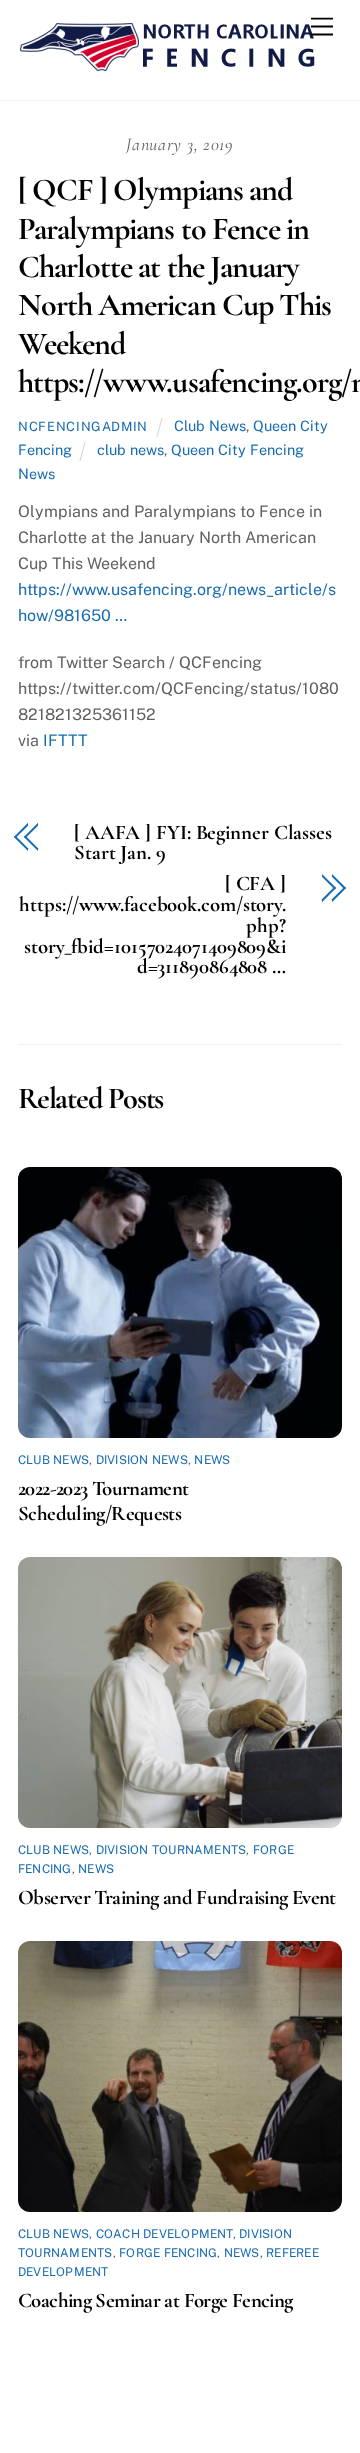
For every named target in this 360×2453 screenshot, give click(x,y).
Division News (142, 1460)
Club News (210, 425)
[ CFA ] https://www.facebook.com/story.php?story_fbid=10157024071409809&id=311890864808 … (152, 926)
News (212, 1460)
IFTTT (65, 740)
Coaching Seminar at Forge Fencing (155, 2300)
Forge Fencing (168, 2253)
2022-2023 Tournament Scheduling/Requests (103, 1501)
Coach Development (164, 2234)
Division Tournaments (171, 1850)
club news (130, 449)
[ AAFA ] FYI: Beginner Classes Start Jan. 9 (203, 844)
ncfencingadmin (83, 426)
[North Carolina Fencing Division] (168, 64)
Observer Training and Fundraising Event (177, 1897)
